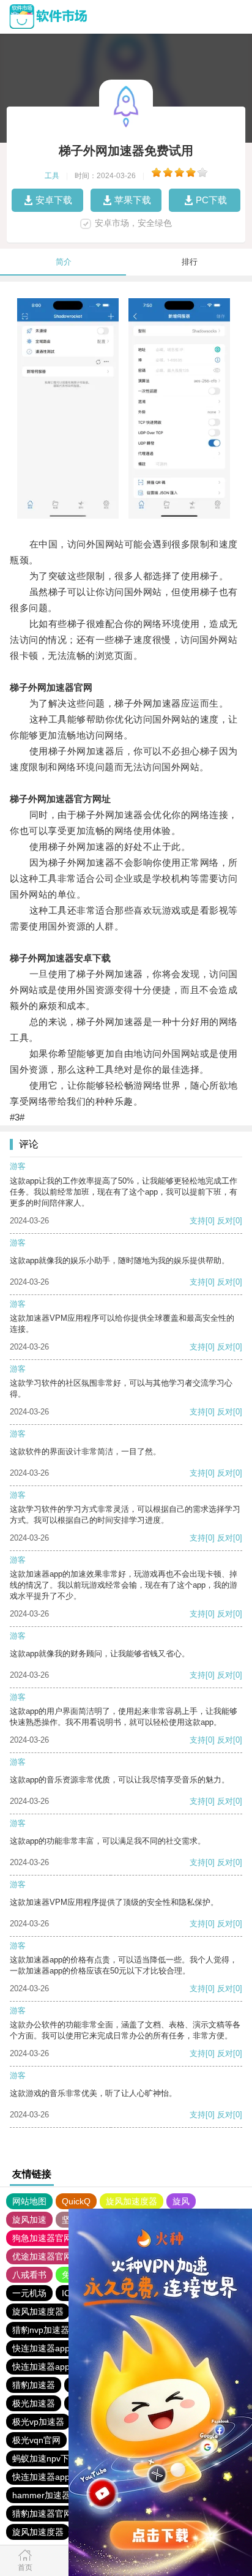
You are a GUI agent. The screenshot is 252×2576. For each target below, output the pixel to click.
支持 (198, 1221)
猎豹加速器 (34, 2385)
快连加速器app (41, 2348)
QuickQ (76, 2201)
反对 (225, 1221)
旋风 (181, 2201)
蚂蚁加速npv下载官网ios (59, 2458)
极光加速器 (34, 2403)
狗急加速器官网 (42, 2238)
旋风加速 (29, 2220)
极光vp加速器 (38, 2422)
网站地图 (29, 2201)
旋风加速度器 (132, 2201)
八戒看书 (29, 2275)
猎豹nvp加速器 (41, 2330)
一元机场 (29, 2293)
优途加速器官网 (42, 2256)
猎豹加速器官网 (42, 2514)
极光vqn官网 (36, 2440)
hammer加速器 (41, 2495)
